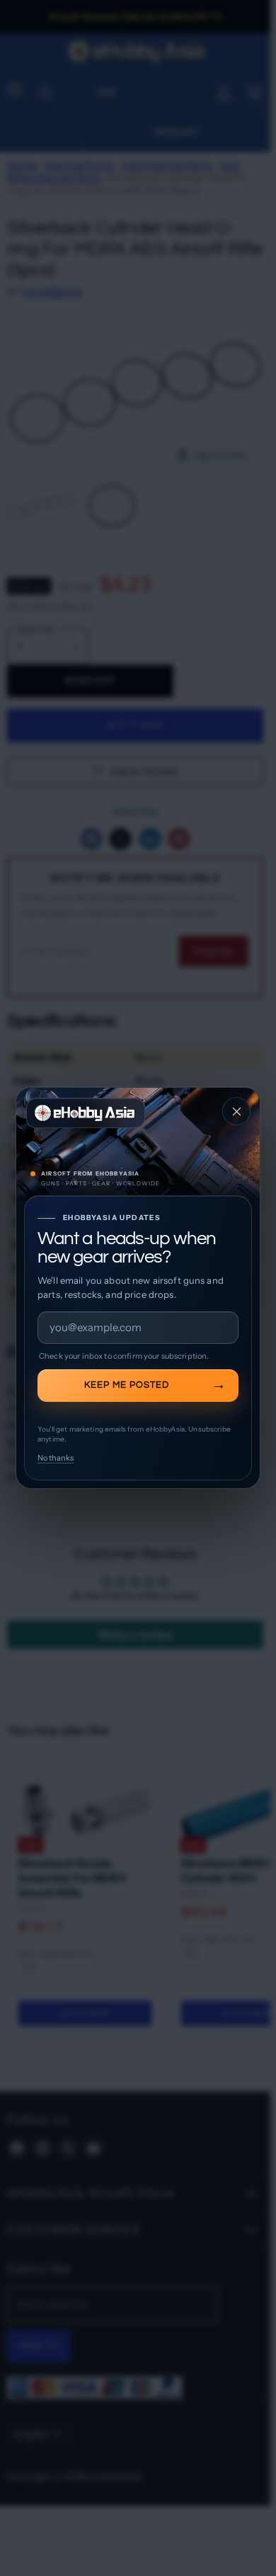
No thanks (56, 1458)
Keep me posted (127, 1385)
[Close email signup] (236, 1111)
